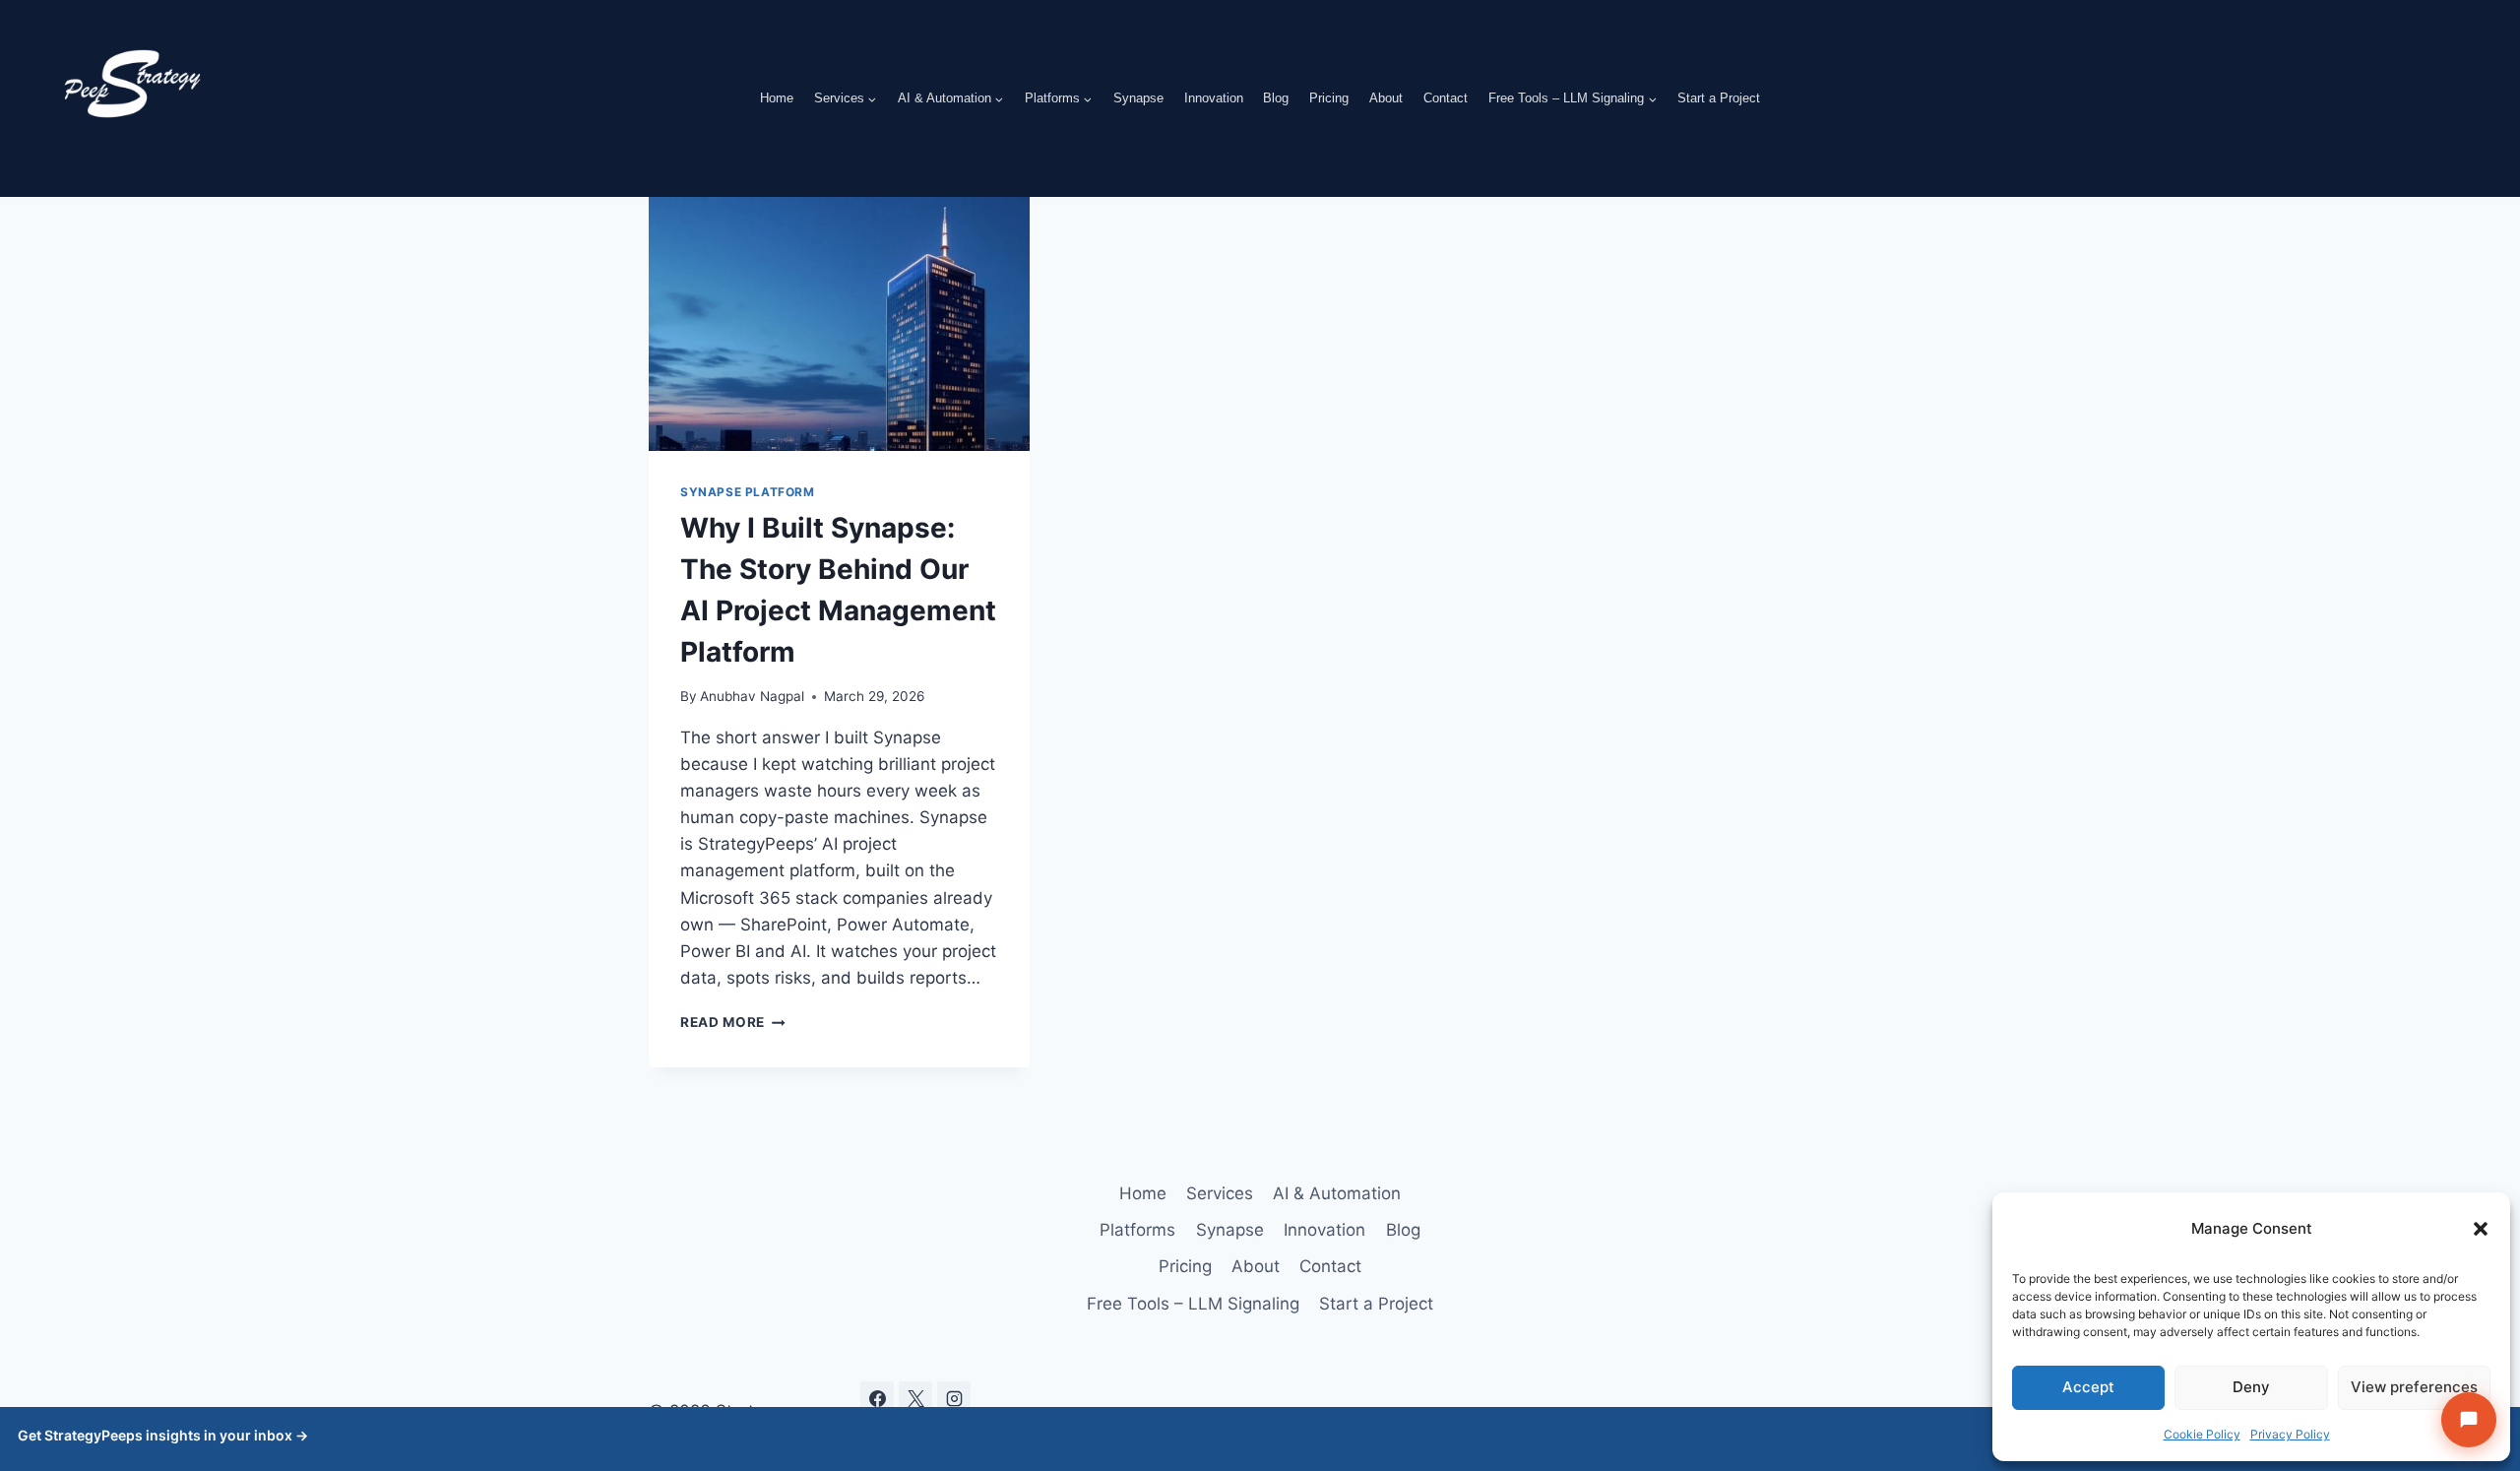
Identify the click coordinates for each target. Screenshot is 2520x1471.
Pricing (1329, 98)
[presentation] (839, 324)
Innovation (1214, 98)
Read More (733, 1022)
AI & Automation (1337, 1193)
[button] (2481, 1229)
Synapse (1138, 98)
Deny (2251, 1387)
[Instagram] (954, 1398)
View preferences (2414, 1387)
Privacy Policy (2290, 1434)
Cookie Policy (2202, 1434)
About (1386, 98)
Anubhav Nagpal (752, 696)
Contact (1446, 98)
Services (1220, 1193)
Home (777, 98)
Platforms (1137, 1230)
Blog (1276, 98)
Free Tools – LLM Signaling (1193, 1304)
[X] (915, 1398)
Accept (2088, 1387)
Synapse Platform (748, 492)
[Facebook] (877, 1398)
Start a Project (1719, 98)
